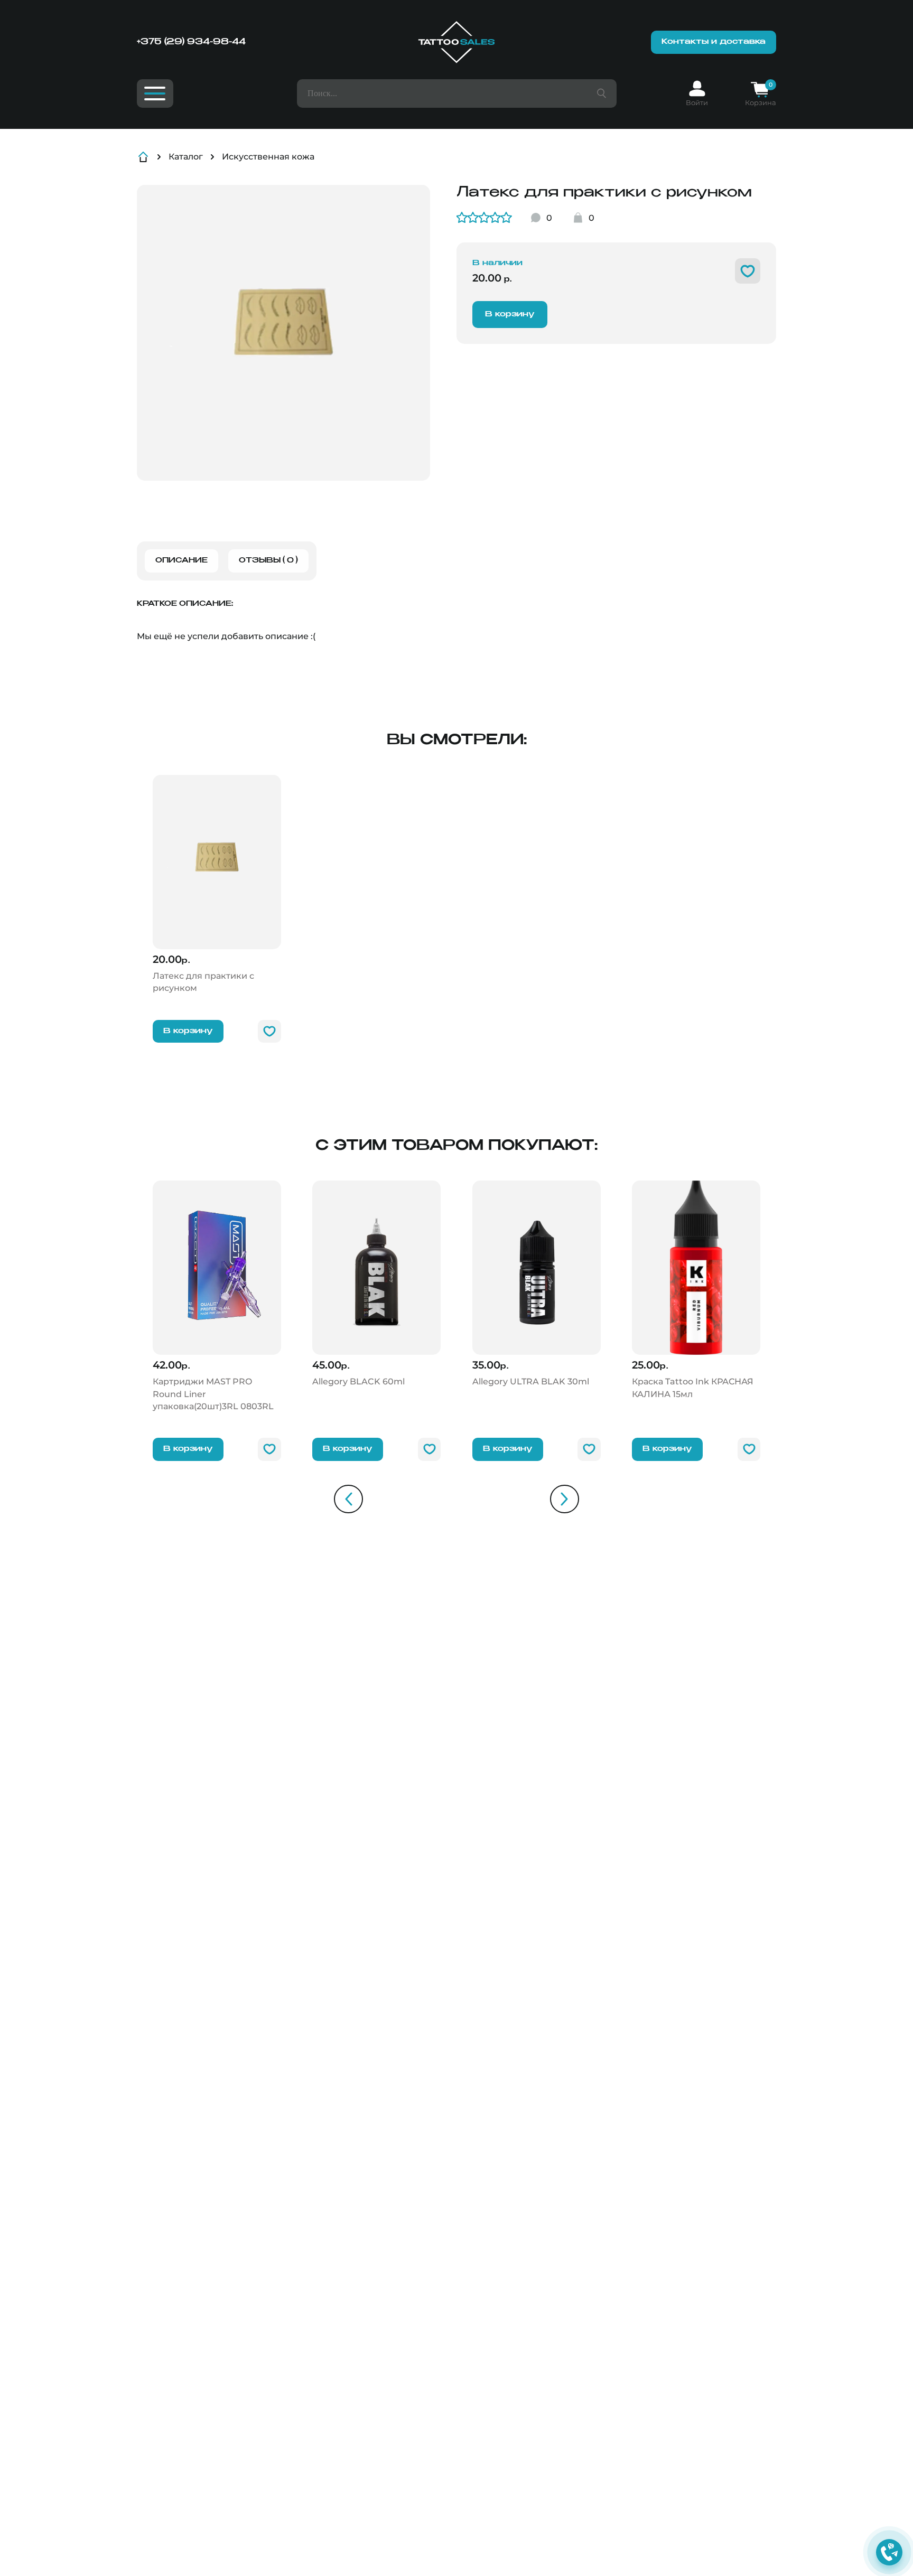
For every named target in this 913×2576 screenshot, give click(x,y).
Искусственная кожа (268, 157)
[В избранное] (748, 271)
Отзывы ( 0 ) (268, 561)
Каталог (186, 157)
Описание (181, 561)
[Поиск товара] (602, 93)
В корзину (510, 314)
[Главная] (456, 42)
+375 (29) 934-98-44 (191, 42)
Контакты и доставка (714, 42)
